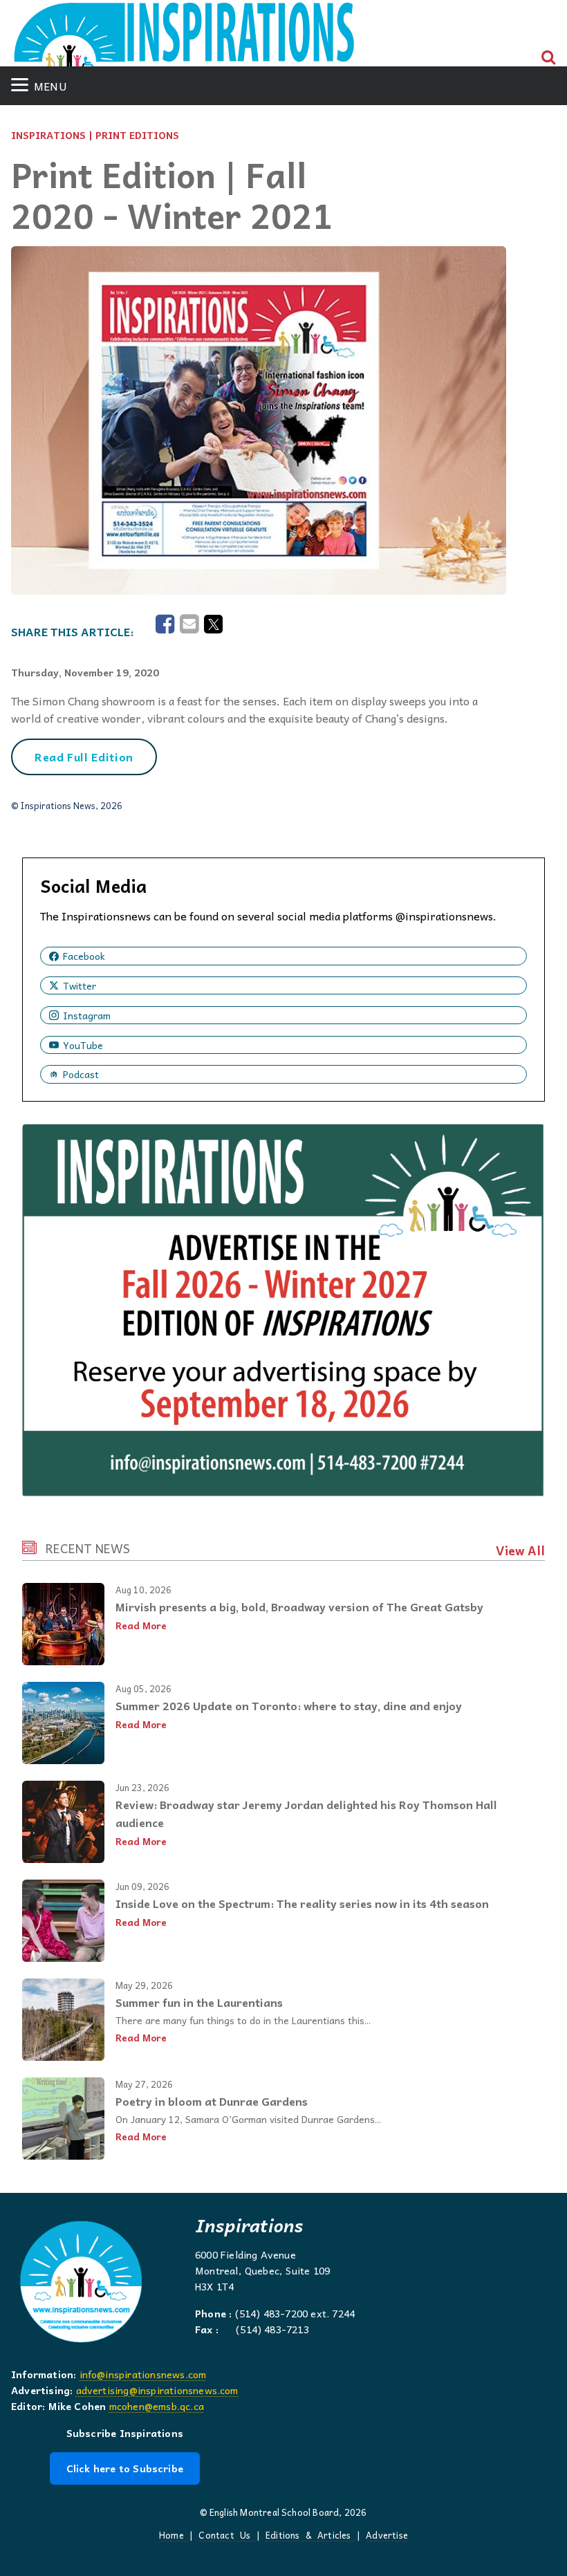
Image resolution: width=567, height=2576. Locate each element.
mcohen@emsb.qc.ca (157, 2406)
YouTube (83, 1045)
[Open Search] (549, 57)
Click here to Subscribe (125, 2468)
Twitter (80, 985)
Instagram (87, 1015)
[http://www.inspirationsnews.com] (184, 39)
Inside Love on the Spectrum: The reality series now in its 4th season (302, 1903)
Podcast (81, 1074)
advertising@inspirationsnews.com (157, 2390)
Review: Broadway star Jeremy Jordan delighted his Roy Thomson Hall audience (306, 1813)
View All (520, 1550)
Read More (141, 1625)
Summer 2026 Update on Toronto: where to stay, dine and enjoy (289, 1705)
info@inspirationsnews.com (143, 2374)
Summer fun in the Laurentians (199, 2002)
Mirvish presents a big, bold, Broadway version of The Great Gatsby (299, 1606)
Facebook (84, 956)
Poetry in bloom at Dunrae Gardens (212, 2101)
